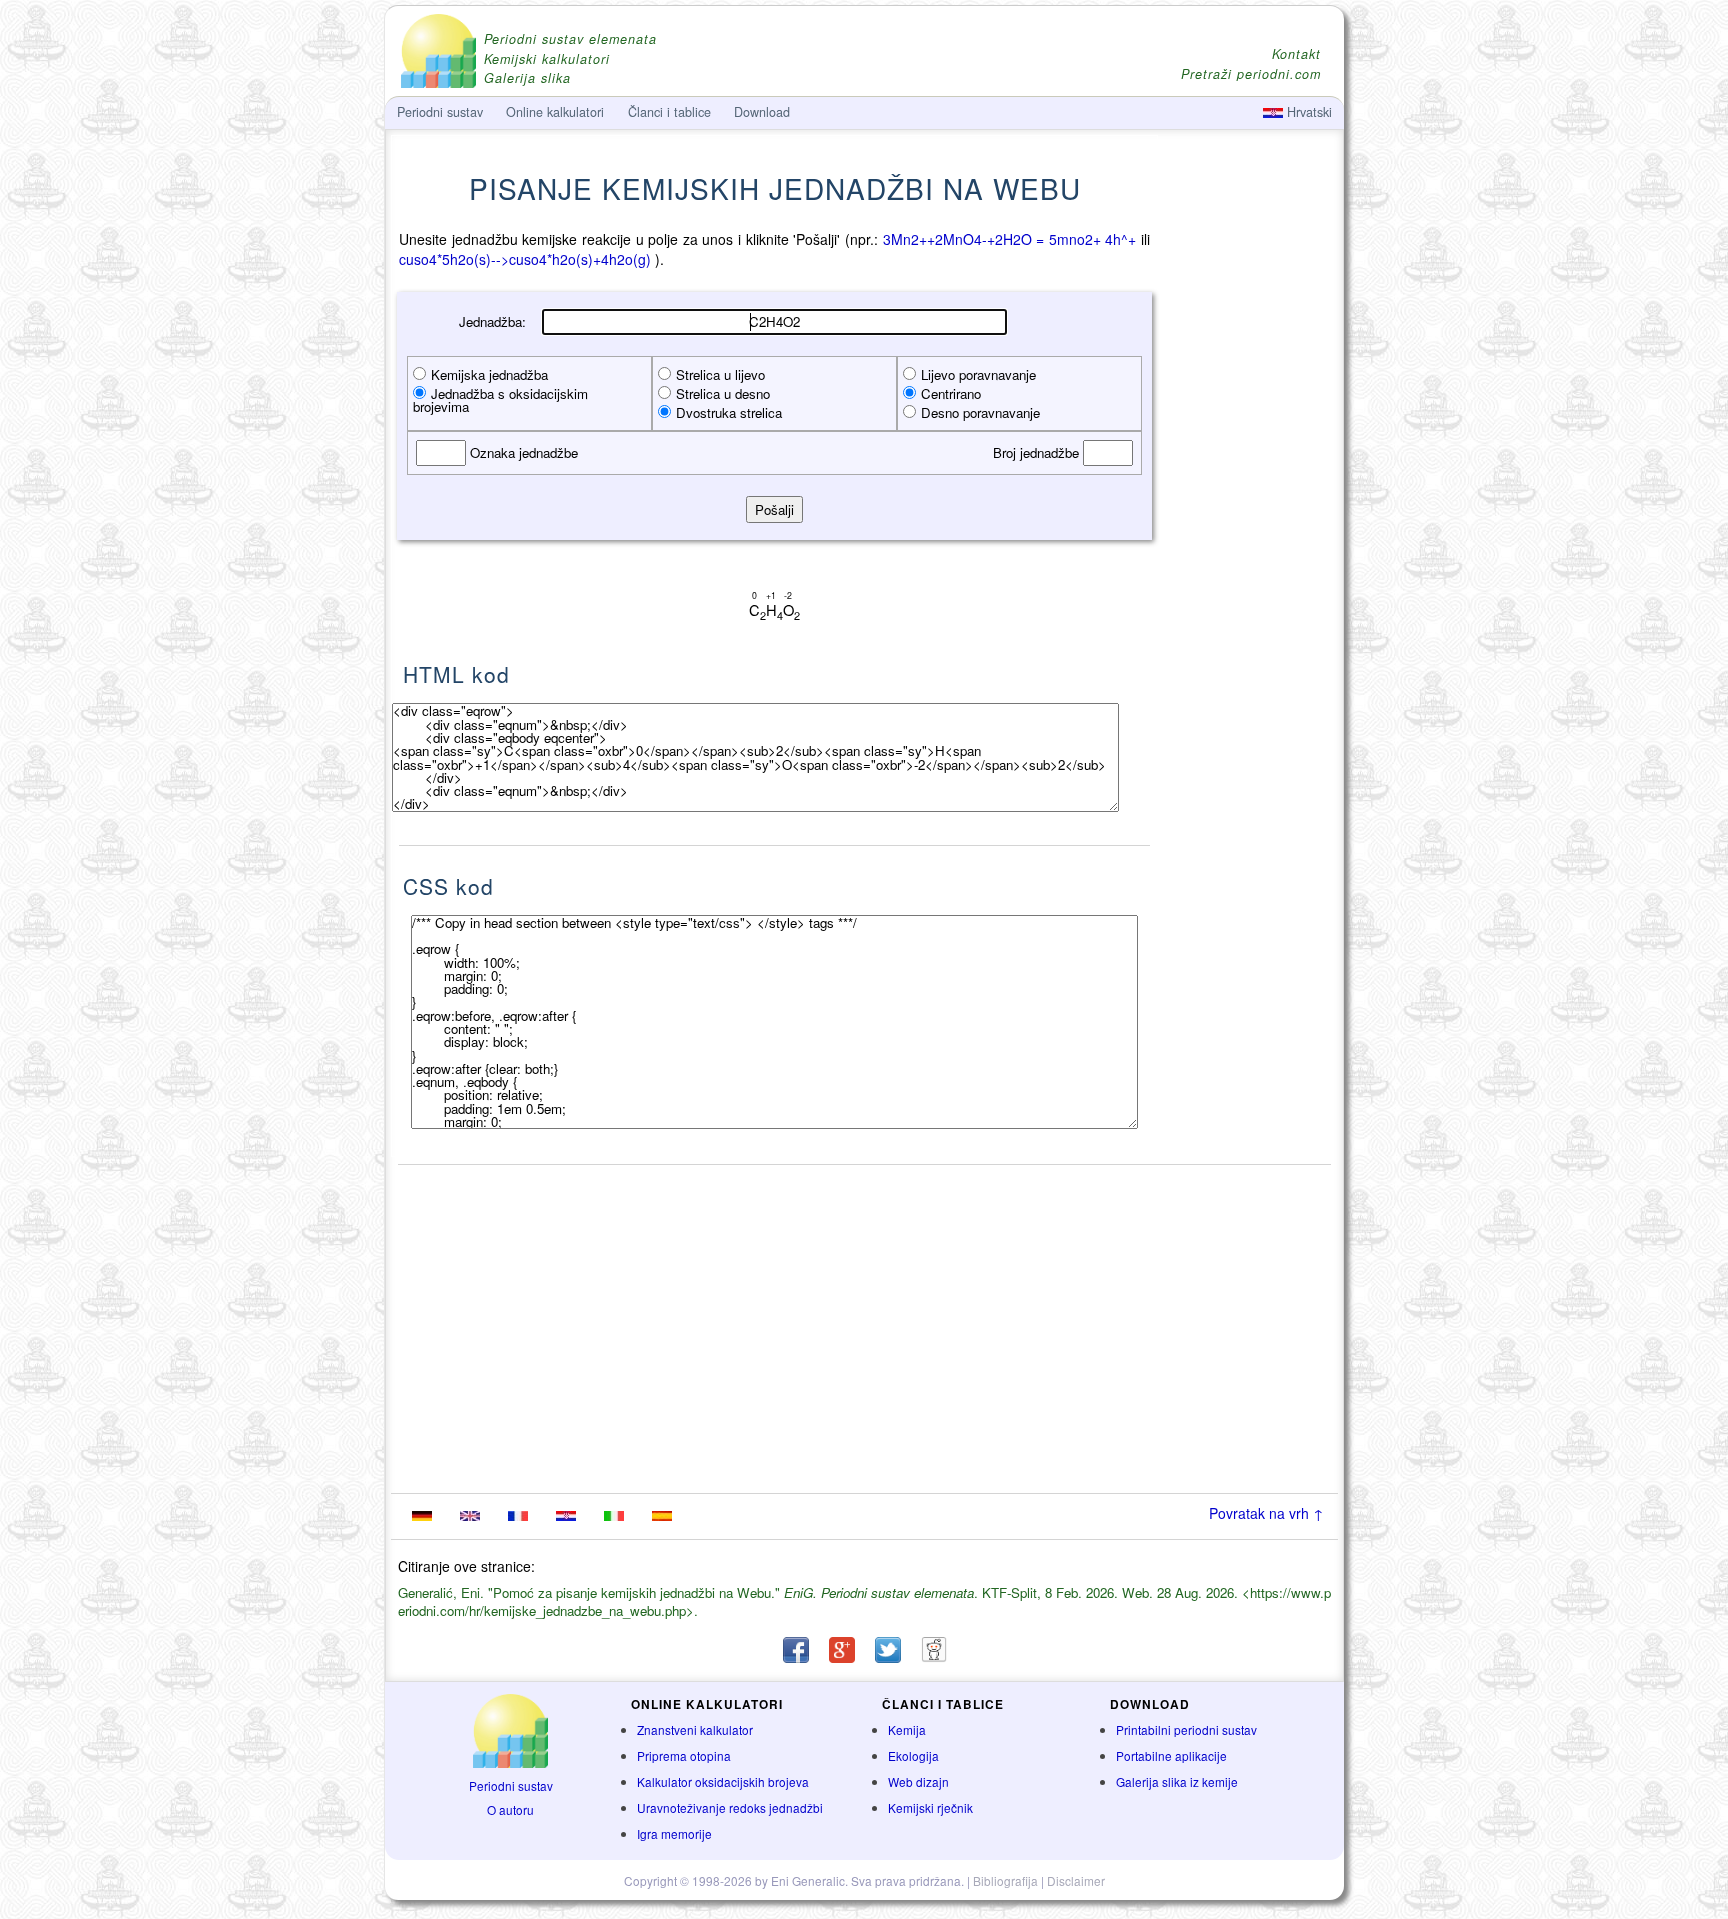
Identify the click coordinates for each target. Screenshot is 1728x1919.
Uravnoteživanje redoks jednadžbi (730, 1807)
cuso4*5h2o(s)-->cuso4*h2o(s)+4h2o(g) (525, 259)
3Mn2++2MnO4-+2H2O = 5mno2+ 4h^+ (1010, 239)
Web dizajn (918, 1781)
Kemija (907, 1729)
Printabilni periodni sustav (1186, 1729)
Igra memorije (674, 1833)
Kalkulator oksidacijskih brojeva (723, 1781)
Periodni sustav (511, 1785)
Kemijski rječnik (930, 1807)
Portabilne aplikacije (1171, 1755)
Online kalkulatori (555, 112)
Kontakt (1296, 54)
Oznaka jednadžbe (522, 452)
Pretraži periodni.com (1251, 74)
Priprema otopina (684, 1755)
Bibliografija (1005, 1880)
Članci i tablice (669, 112)
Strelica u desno (723, 393)
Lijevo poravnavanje (978, 374)
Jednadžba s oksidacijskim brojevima (500, 400)
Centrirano (951, 393)
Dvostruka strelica (729, 412)
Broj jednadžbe (1038, 452)
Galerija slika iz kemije (1177, 1781)
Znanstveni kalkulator (695, 1729)
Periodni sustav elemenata (570, 39)
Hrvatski (1307, 112)
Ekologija (913, 1755)
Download (762, 112)
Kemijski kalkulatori (547, 59)
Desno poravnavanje (980, 412)
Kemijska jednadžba (489, 374)
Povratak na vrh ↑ (1266, 1513)
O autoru (510, 1809)
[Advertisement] (1249, 537)
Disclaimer (1076, 1880)
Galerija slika (527, 78)
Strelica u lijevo (720, 374)
